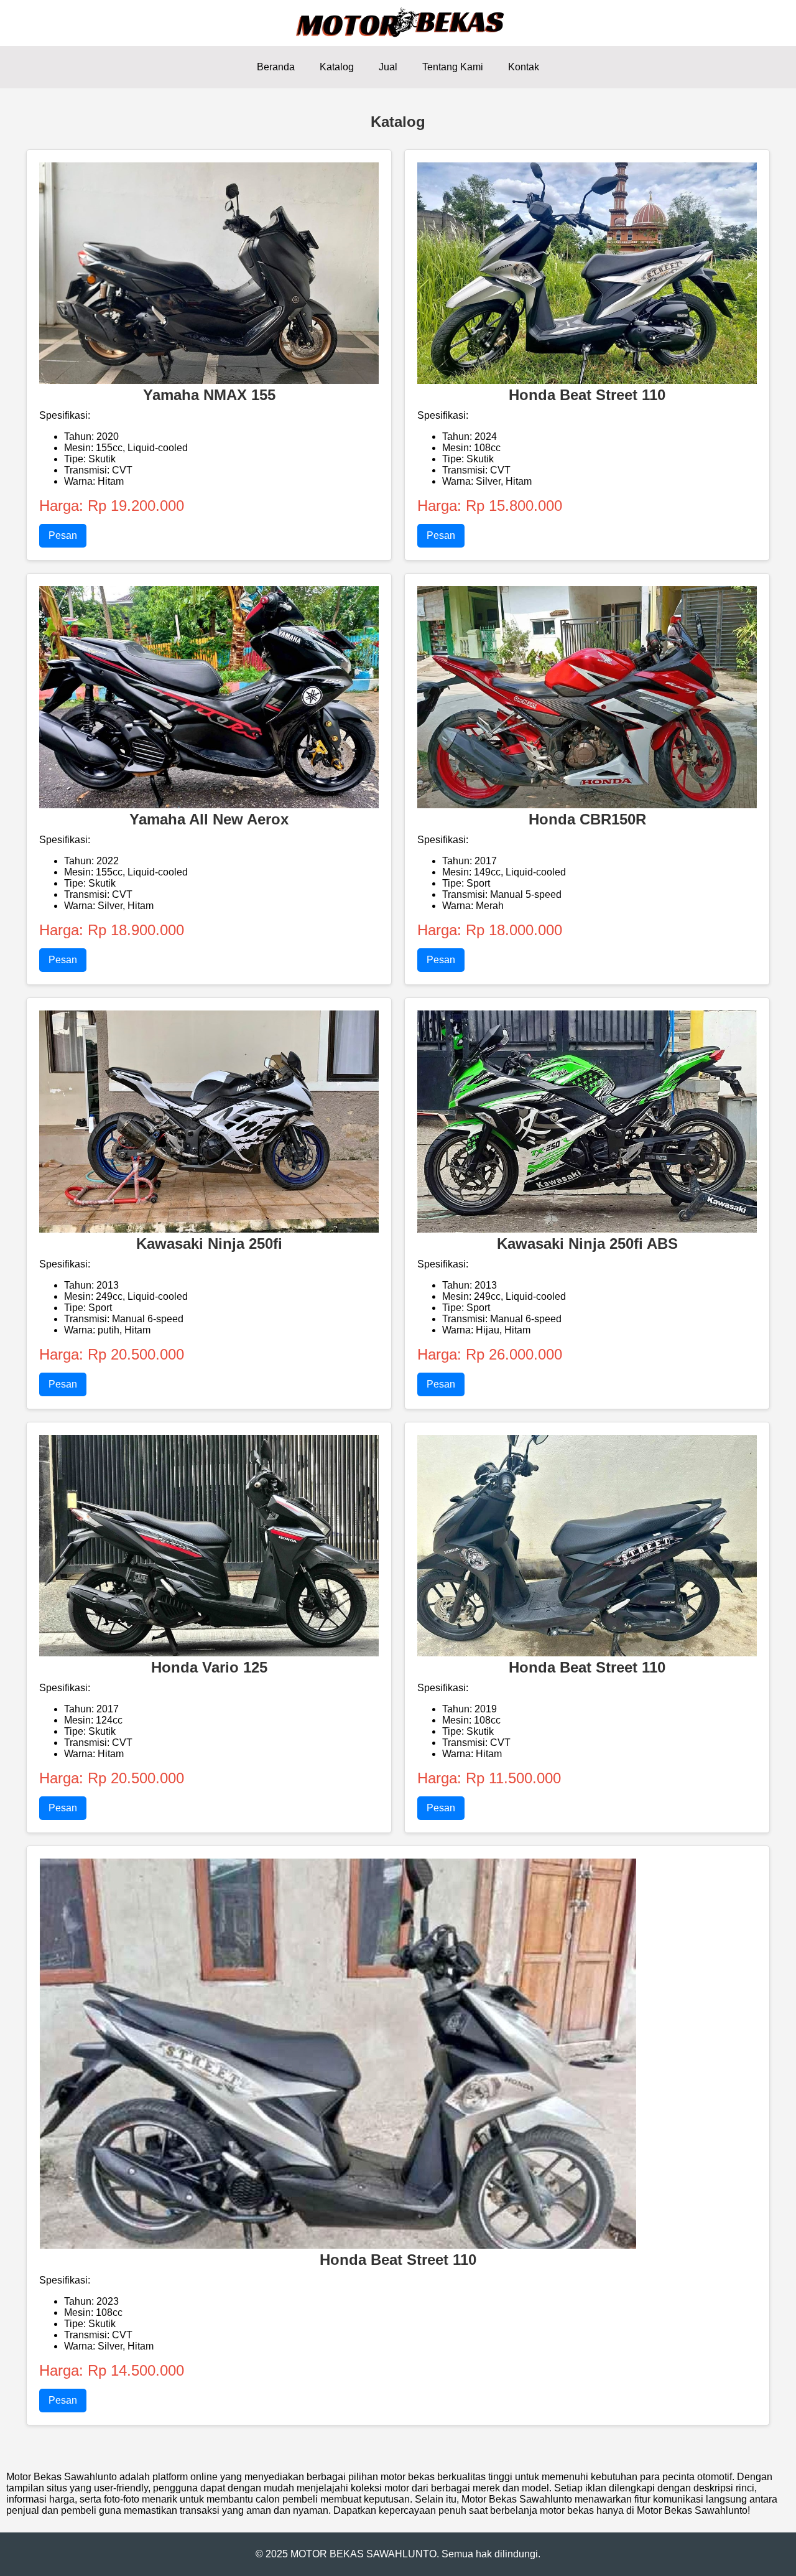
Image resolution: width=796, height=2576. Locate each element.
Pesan (63, 535)
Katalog (337, 67)
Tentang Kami (453, 67)
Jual (388, 67)
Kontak (524, 67)
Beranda (276, 67)
